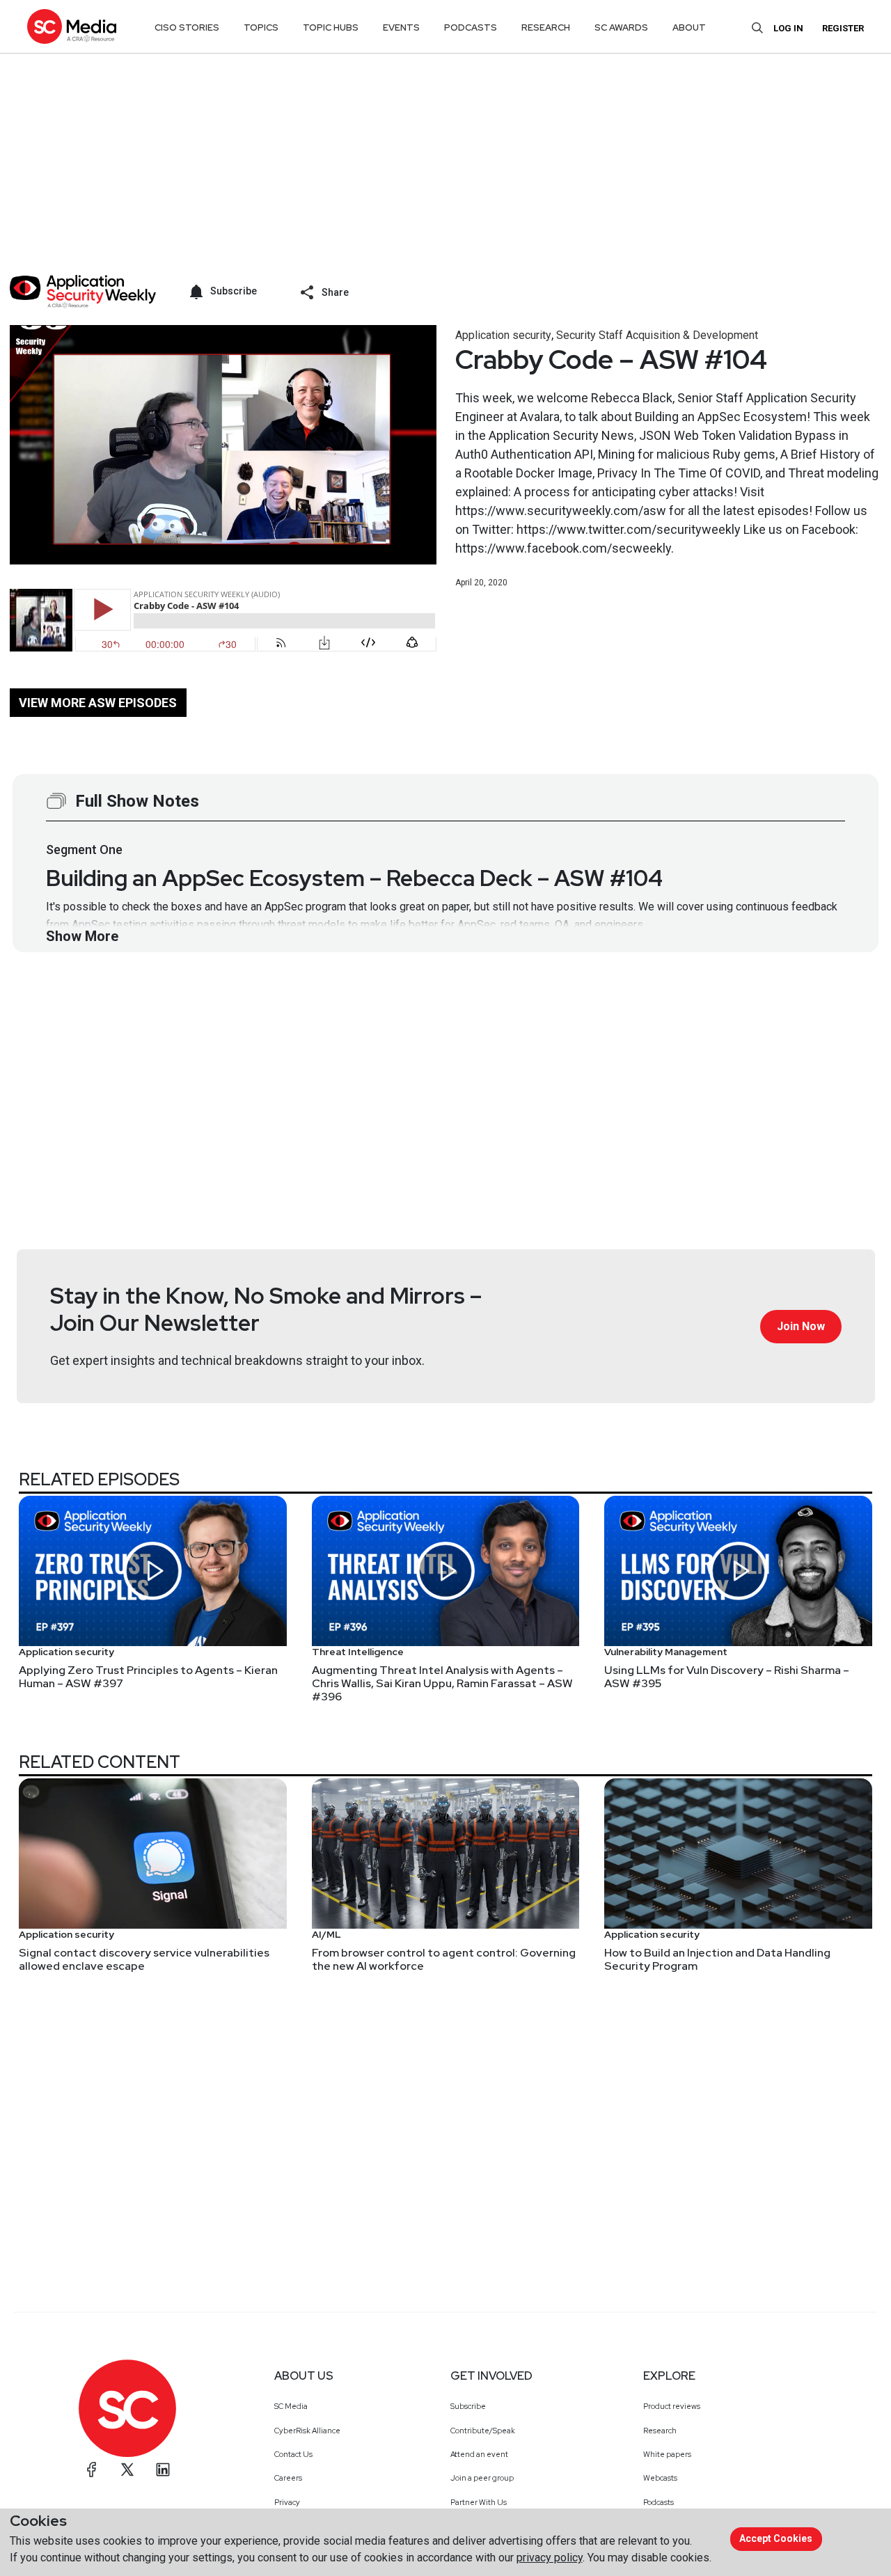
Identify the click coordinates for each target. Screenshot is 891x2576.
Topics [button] (261, 27)
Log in (788, 28)
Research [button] (546, 27)
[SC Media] (72, 26)
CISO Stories (187, 27)
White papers (667, 2454)
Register (843, 28)
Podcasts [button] (471, 27)
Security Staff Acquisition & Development (657, 335)
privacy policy (550, 2558)
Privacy (287, 2502)
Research (660, 2431)
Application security (503, 335)
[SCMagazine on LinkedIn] (163, 2470)
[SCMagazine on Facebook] (92, 2470)
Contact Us (293, 2454)
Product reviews (672, 2406)
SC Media (291, 2406)
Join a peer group (482, 2478)
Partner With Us (479, 2502)
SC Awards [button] (621, 27)
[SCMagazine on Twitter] (127, 2470)
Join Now (801, 1326)
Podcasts (659, 2502)
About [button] (689, 27)
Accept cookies (776, 2538)
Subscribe (468, 2406)
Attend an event (479, 2454)
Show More (82, 936)
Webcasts (660, 2478)
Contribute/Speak (483, 2431)
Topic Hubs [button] (331, 27)
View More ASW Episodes (98, 703)
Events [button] (401, 27)
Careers (288, 2478)
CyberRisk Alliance (307, 2431)
